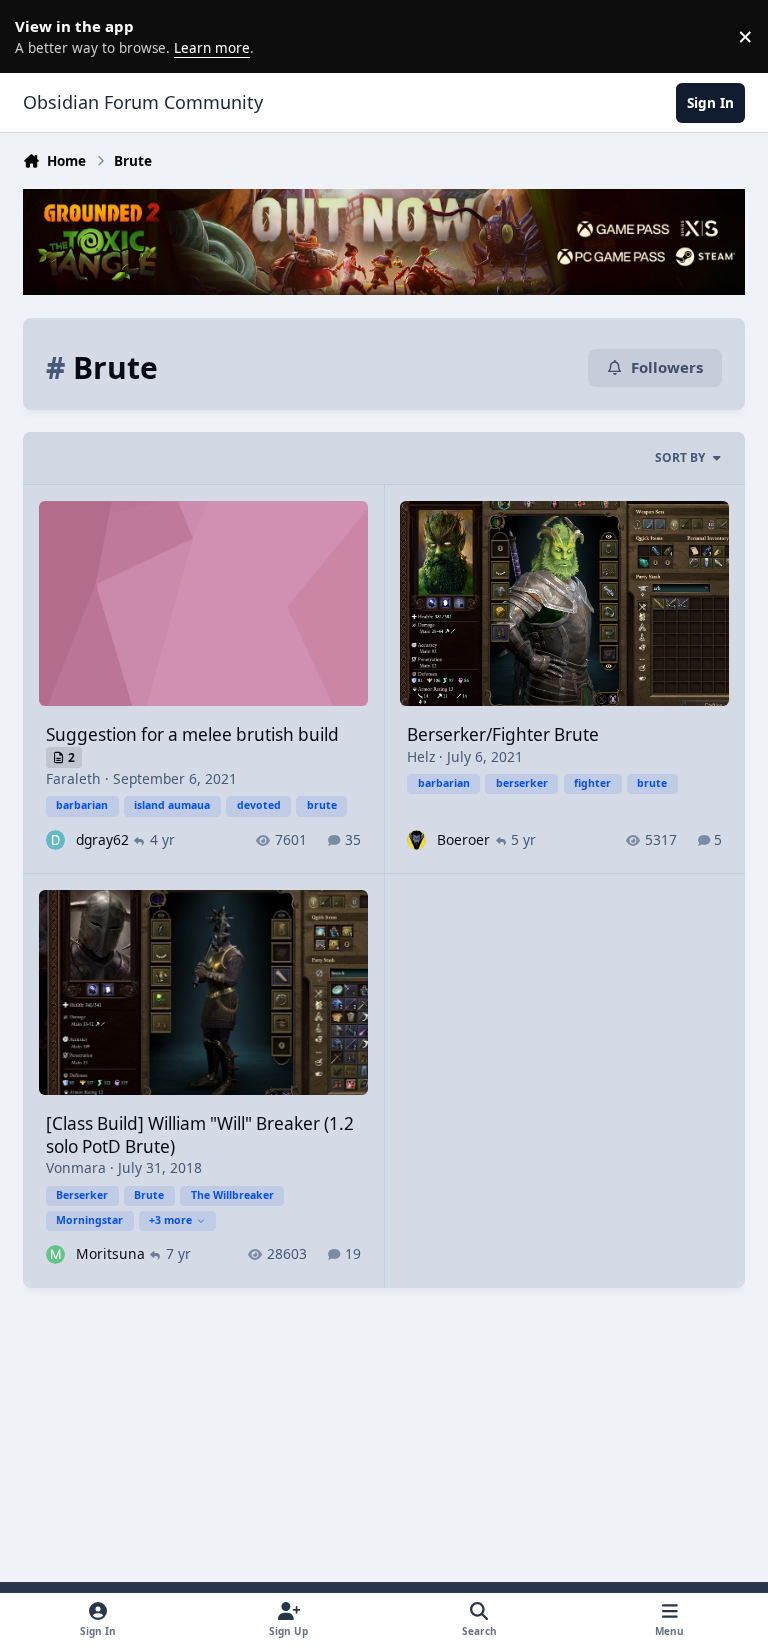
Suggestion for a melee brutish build (192, 734)
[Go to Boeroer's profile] (416, 839)
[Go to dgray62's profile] (55, 839)
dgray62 (102, 839)
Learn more (40, 36)
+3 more (170, 1220)
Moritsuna (110, 1253)
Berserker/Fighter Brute (503, 734)
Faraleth (73, 778)
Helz (421, 756)
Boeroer (463, 839)
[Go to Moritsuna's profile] (55, 1254)
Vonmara (76, 1167)
